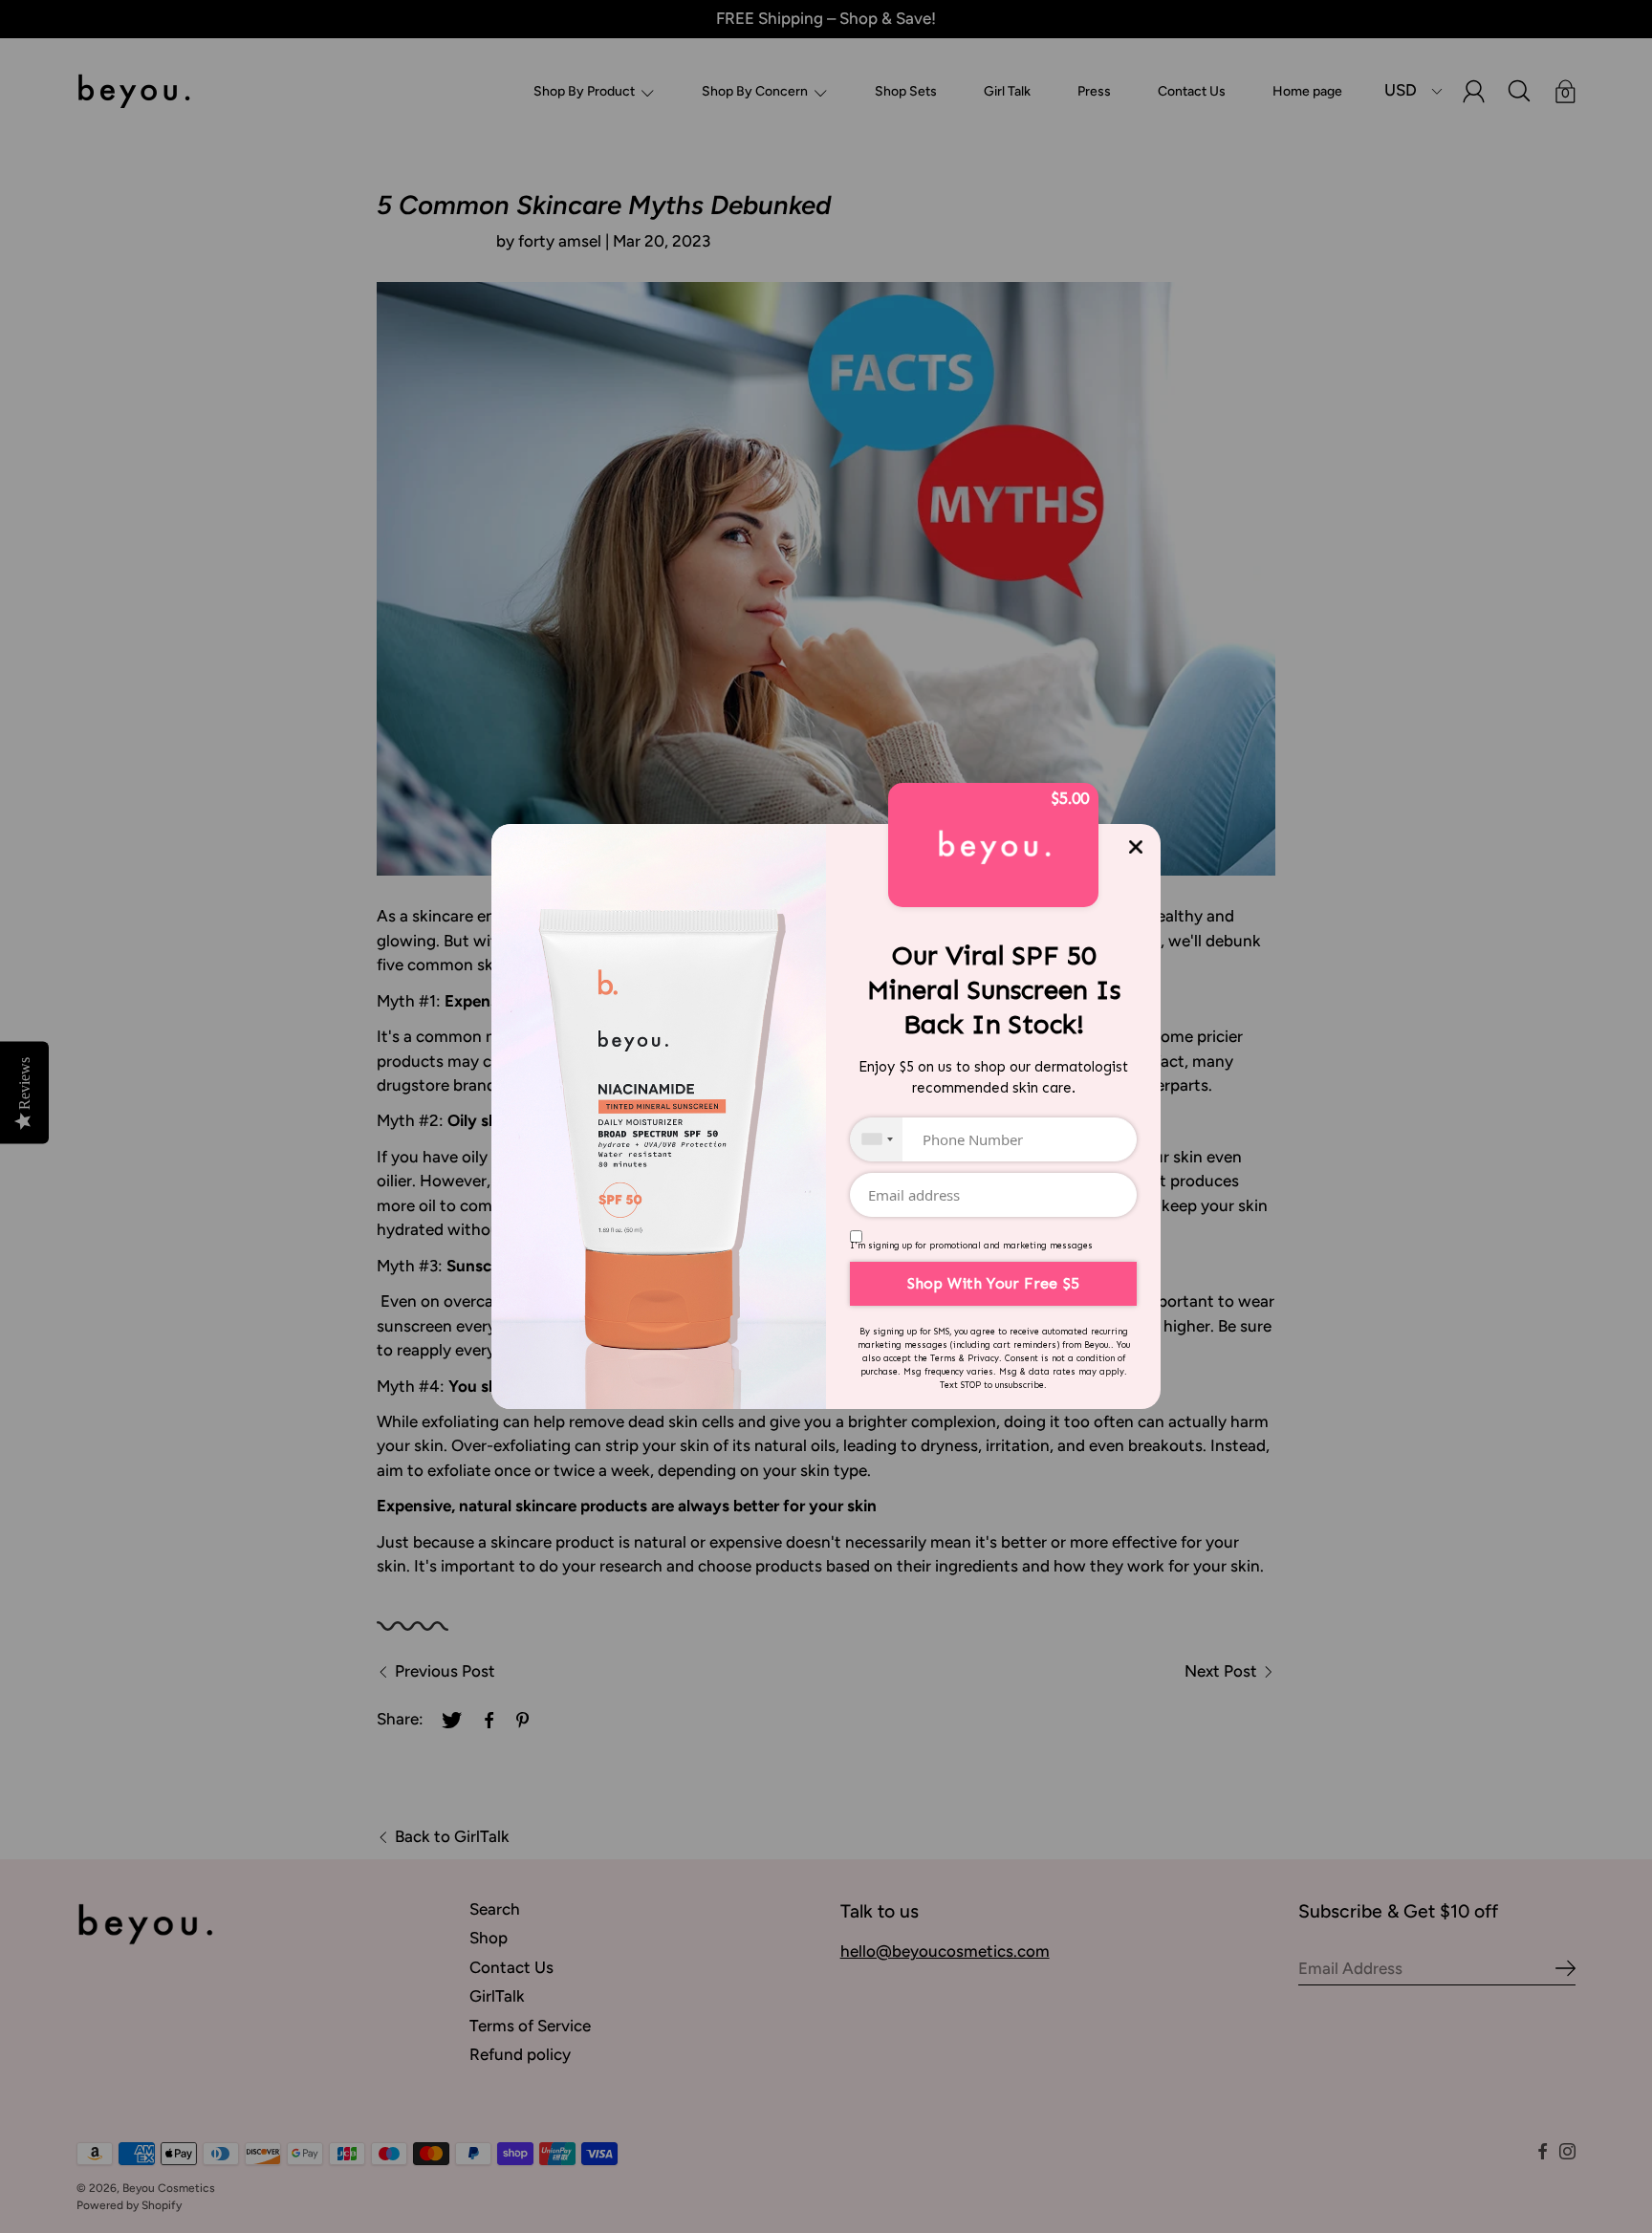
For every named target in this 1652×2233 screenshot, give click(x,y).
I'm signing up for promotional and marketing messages (971, 1246)
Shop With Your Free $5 (993, 1283)
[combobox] (876, 1139)
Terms (943, 1358)
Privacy (983, 1358)
